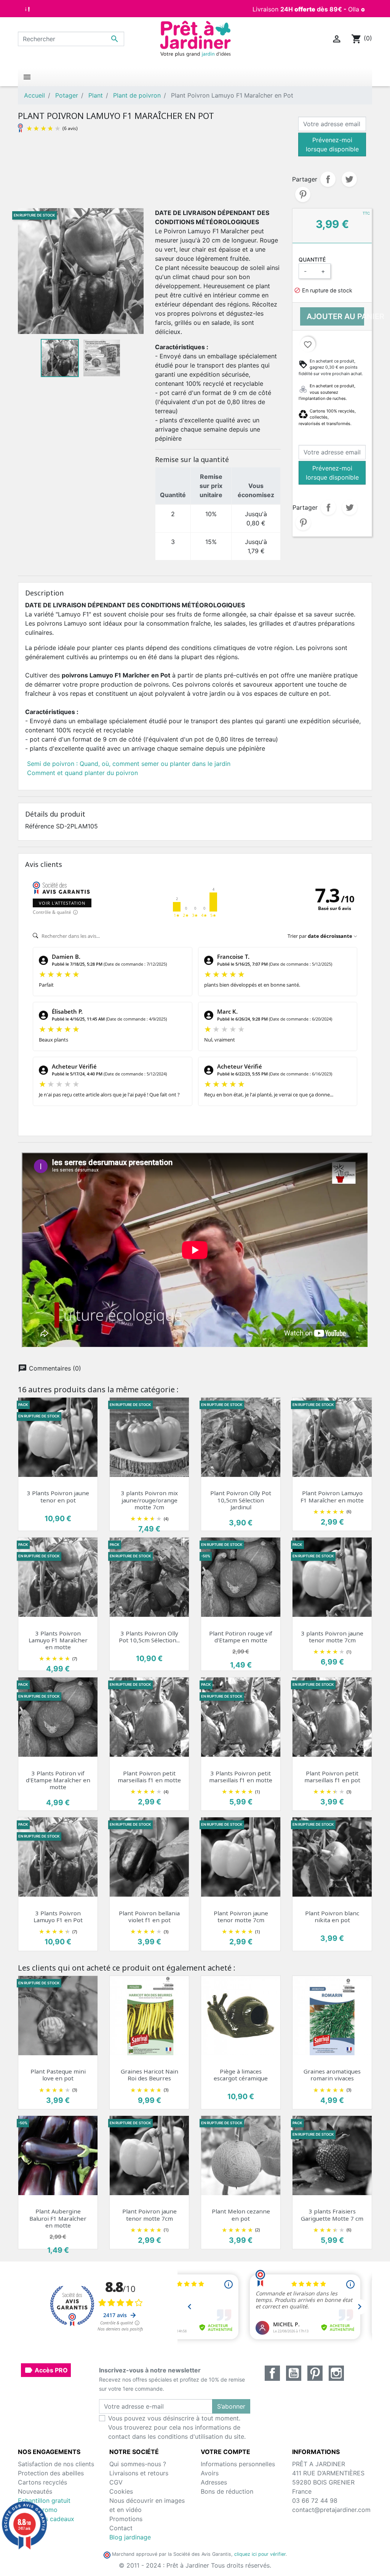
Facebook (272, 2373)
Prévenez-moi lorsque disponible (332, 144)
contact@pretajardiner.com (331, 2510)
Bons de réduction (227, 2491)
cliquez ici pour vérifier (260, 2554)
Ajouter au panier (335, 316)
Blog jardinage (130, 2537)
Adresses (214, 2482)
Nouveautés (35, 2491)
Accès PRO (46, 2370)
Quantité (312, 259)
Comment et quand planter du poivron (82, 773)
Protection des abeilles (51, 2473)
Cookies (121, 2491)
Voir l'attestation (62, 903)
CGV (116, 2482)
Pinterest (303, 194)
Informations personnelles (238, 2464)
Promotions (126, 2519)
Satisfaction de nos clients (56, 2464)
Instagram (336, 2373)
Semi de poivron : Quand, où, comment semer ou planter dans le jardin (129, 764)
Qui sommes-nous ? (138, 2464)
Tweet (349, 179)
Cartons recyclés (42, 2482)
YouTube (294, 2373)
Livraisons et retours (139, 2473)
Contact (121, 2528)
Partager (328, 179)
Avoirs (210, 2473)
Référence (40, 826)
